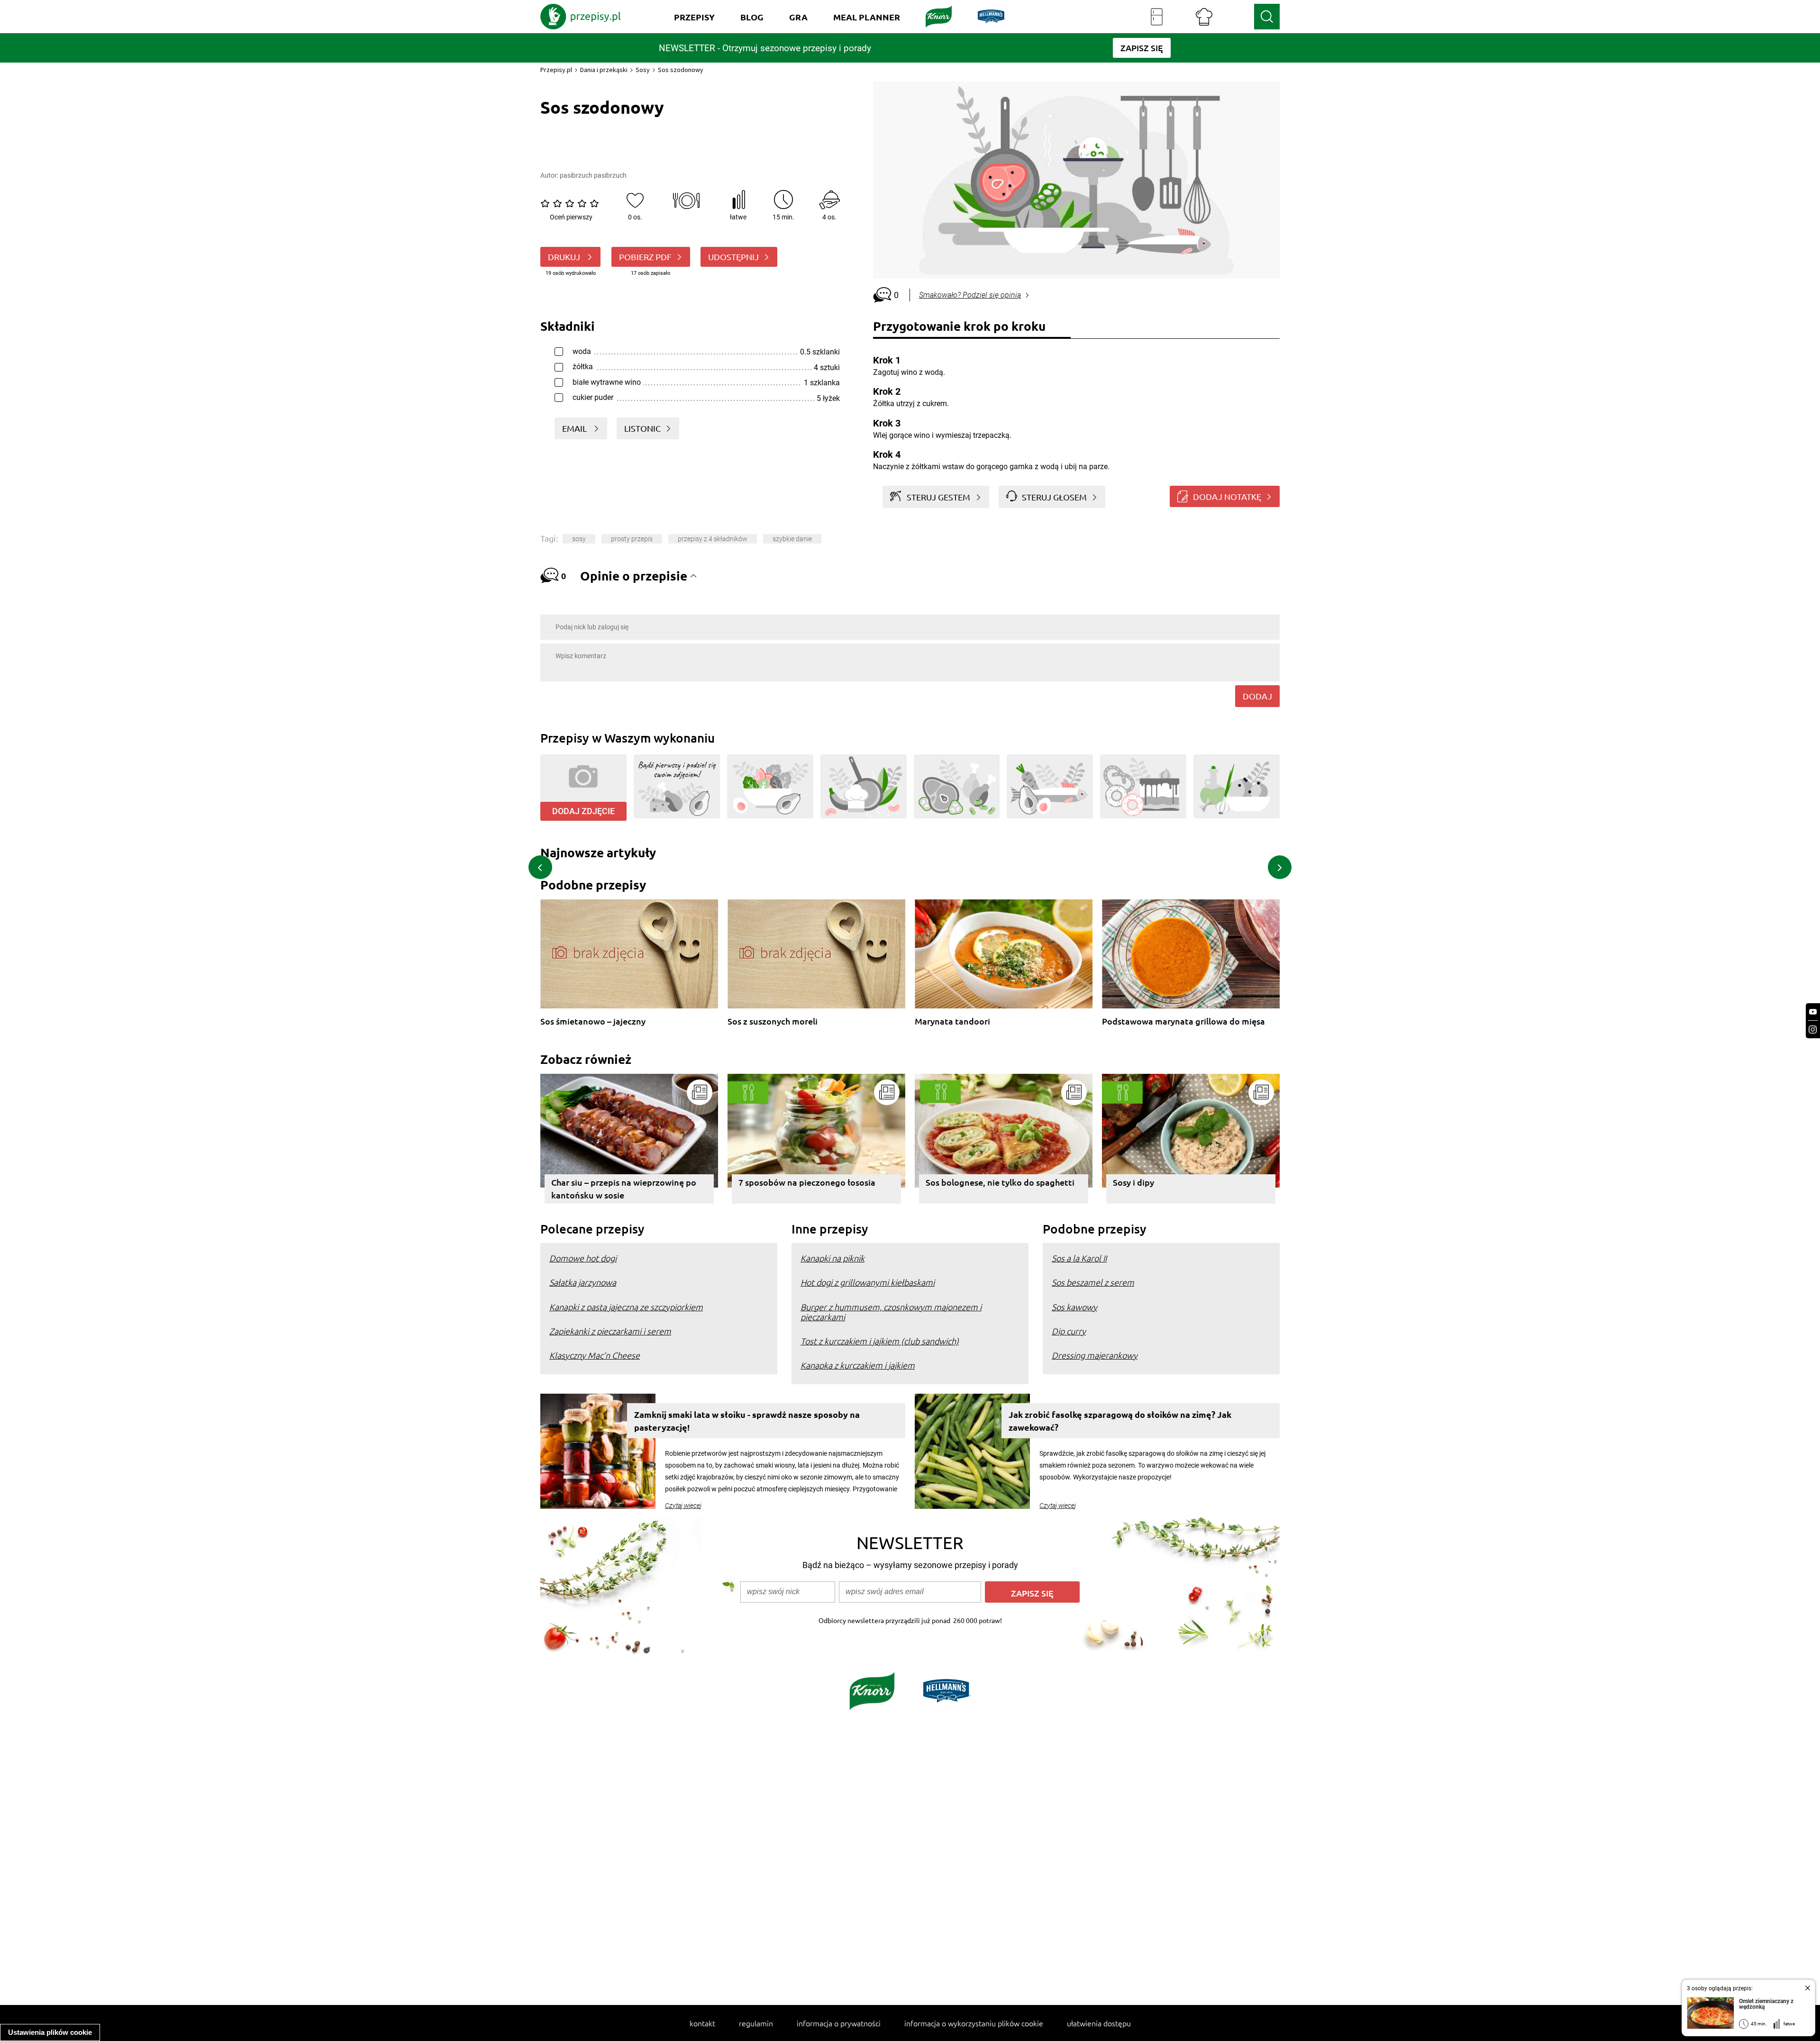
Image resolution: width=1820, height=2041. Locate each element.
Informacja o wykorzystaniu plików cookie (974, 2023)
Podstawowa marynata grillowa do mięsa (1183, 1021)
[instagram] (1813, 1030)
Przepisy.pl (556, 70)
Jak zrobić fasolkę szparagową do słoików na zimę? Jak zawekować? (1120, 1421)
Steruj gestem (938, 497)
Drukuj (565, 257)
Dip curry (1069, 1331)
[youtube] (1813, 1012)
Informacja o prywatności (839, 2023)
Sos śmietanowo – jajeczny (593, 1021)
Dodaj (1257, 696)
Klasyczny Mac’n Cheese (595, 1355)
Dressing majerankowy (1095, 1355)
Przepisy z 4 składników (713, 539)
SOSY (579, 539)
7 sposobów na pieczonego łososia (807, 1182)
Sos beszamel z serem (1093, 1282)
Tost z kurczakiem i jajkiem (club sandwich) (880, 1341)
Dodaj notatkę (1227, 496)
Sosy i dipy (1133, 1182)
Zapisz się (1032, 1593)
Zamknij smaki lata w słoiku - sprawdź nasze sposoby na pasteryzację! (747, 1421)
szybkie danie (792, 539)
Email (575, 428)
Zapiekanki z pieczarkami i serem (610, 1331)
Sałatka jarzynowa (583, 1282)
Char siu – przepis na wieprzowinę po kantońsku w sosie (624, 1188)
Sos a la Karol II (1079, 1258)
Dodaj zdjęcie (583, 811)
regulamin (756, 2023)
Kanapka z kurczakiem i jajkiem (858, 1365)
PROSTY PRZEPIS (632, 539)
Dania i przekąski (604, 70)
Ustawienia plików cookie (50, 2032)
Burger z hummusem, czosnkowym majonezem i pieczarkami (891, 1312)
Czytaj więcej (683, 1506)
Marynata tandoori (952, 1021)
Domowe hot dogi (583, 1258)
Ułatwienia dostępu (1099, 2023)
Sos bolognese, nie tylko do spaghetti (1000, 1182)
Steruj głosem (1054, 497)
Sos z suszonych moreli (773, 1021)
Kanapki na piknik (833, 1258)
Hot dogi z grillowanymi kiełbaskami (868, 1282)
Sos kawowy (1074, 1307)
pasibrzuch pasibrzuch (593, 175)
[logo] (581, 17)
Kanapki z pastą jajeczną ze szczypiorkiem (626, 1307)
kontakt (702, 2023)
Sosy (643, 70)
